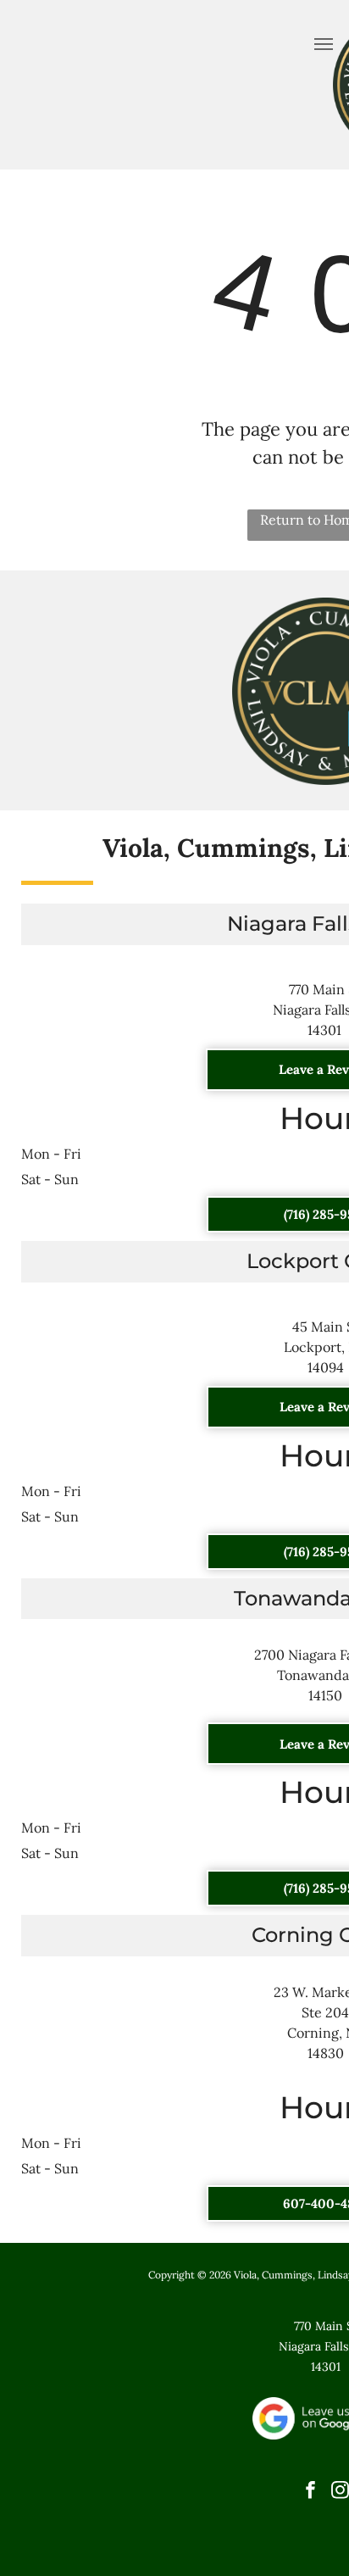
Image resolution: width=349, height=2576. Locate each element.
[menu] (324, 44)
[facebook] (310, 2492)
